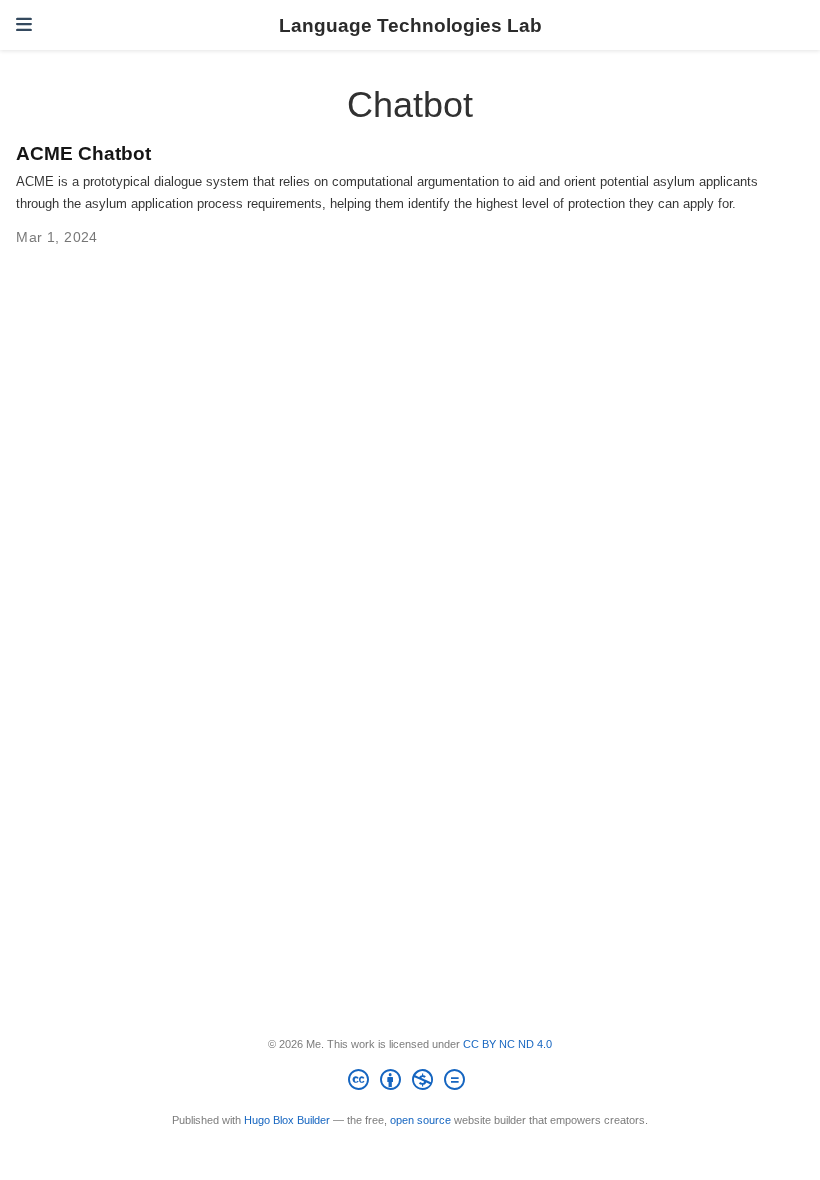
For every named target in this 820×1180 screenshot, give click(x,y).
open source (420, 1120)
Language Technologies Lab (410, 25)
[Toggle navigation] (24, 25)
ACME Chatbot (83, 153)
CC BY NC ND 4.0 (507, 1044)
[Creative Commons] (410, 1083)
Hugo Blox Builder (287, 1120)
